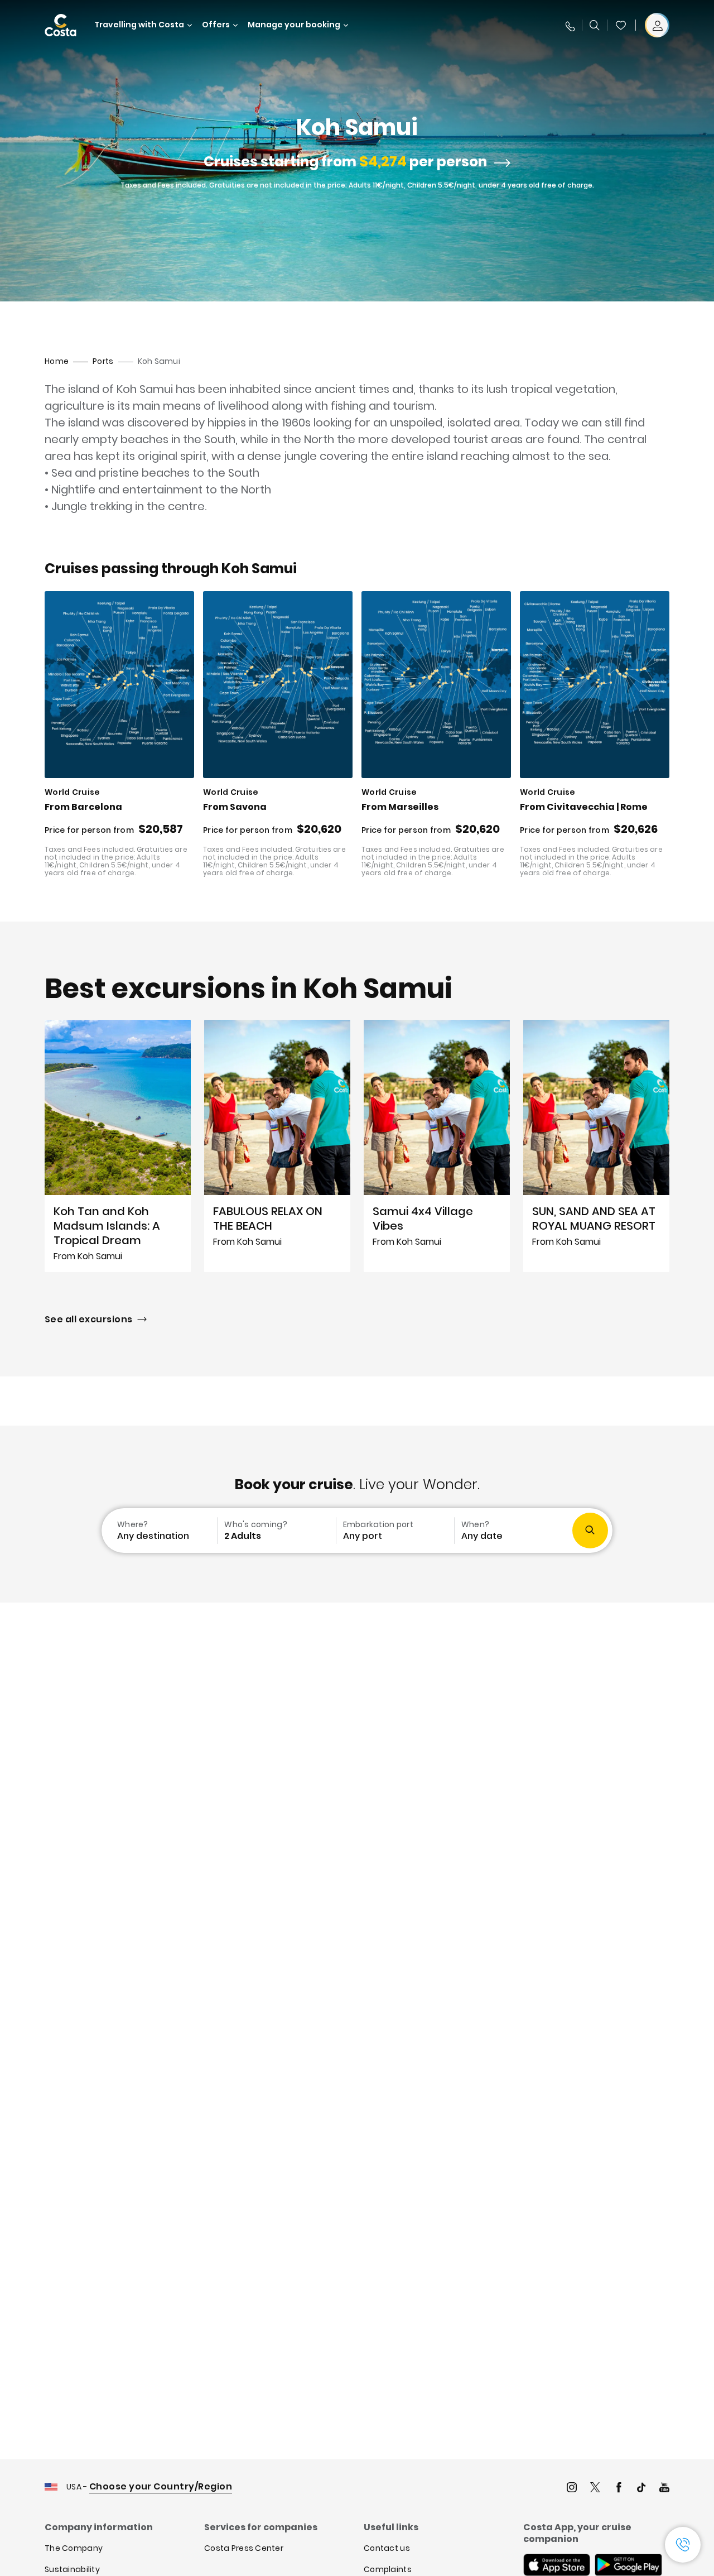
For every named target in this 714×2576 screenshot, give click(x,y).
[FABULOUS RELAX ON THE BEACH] (277, 1146)
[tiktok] (641, 2489)
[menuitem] (158, 1531)
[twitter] (595, 2489)
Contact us (387, 2548)
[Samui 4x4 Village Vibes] (437, 1146)
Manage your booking (294, 25)
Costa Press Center (244, 2548)
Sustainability (72, 2569)
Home (57, 361)
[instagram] (572, 2489)
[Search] (595, 25)
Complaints (388, 2569)
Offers (216, 25)
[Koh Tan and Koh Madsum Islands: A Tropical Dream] (118, 1146)
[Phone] (570, 25)
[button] (621, 25)
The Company (74, 2548)
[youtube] (664, 2489)
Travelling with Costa (139, 25)
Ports (103, 361)
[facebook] (619, 2489)
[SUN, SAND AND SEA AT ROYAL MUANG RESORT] (596, 1146)
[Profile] (657, 25)
